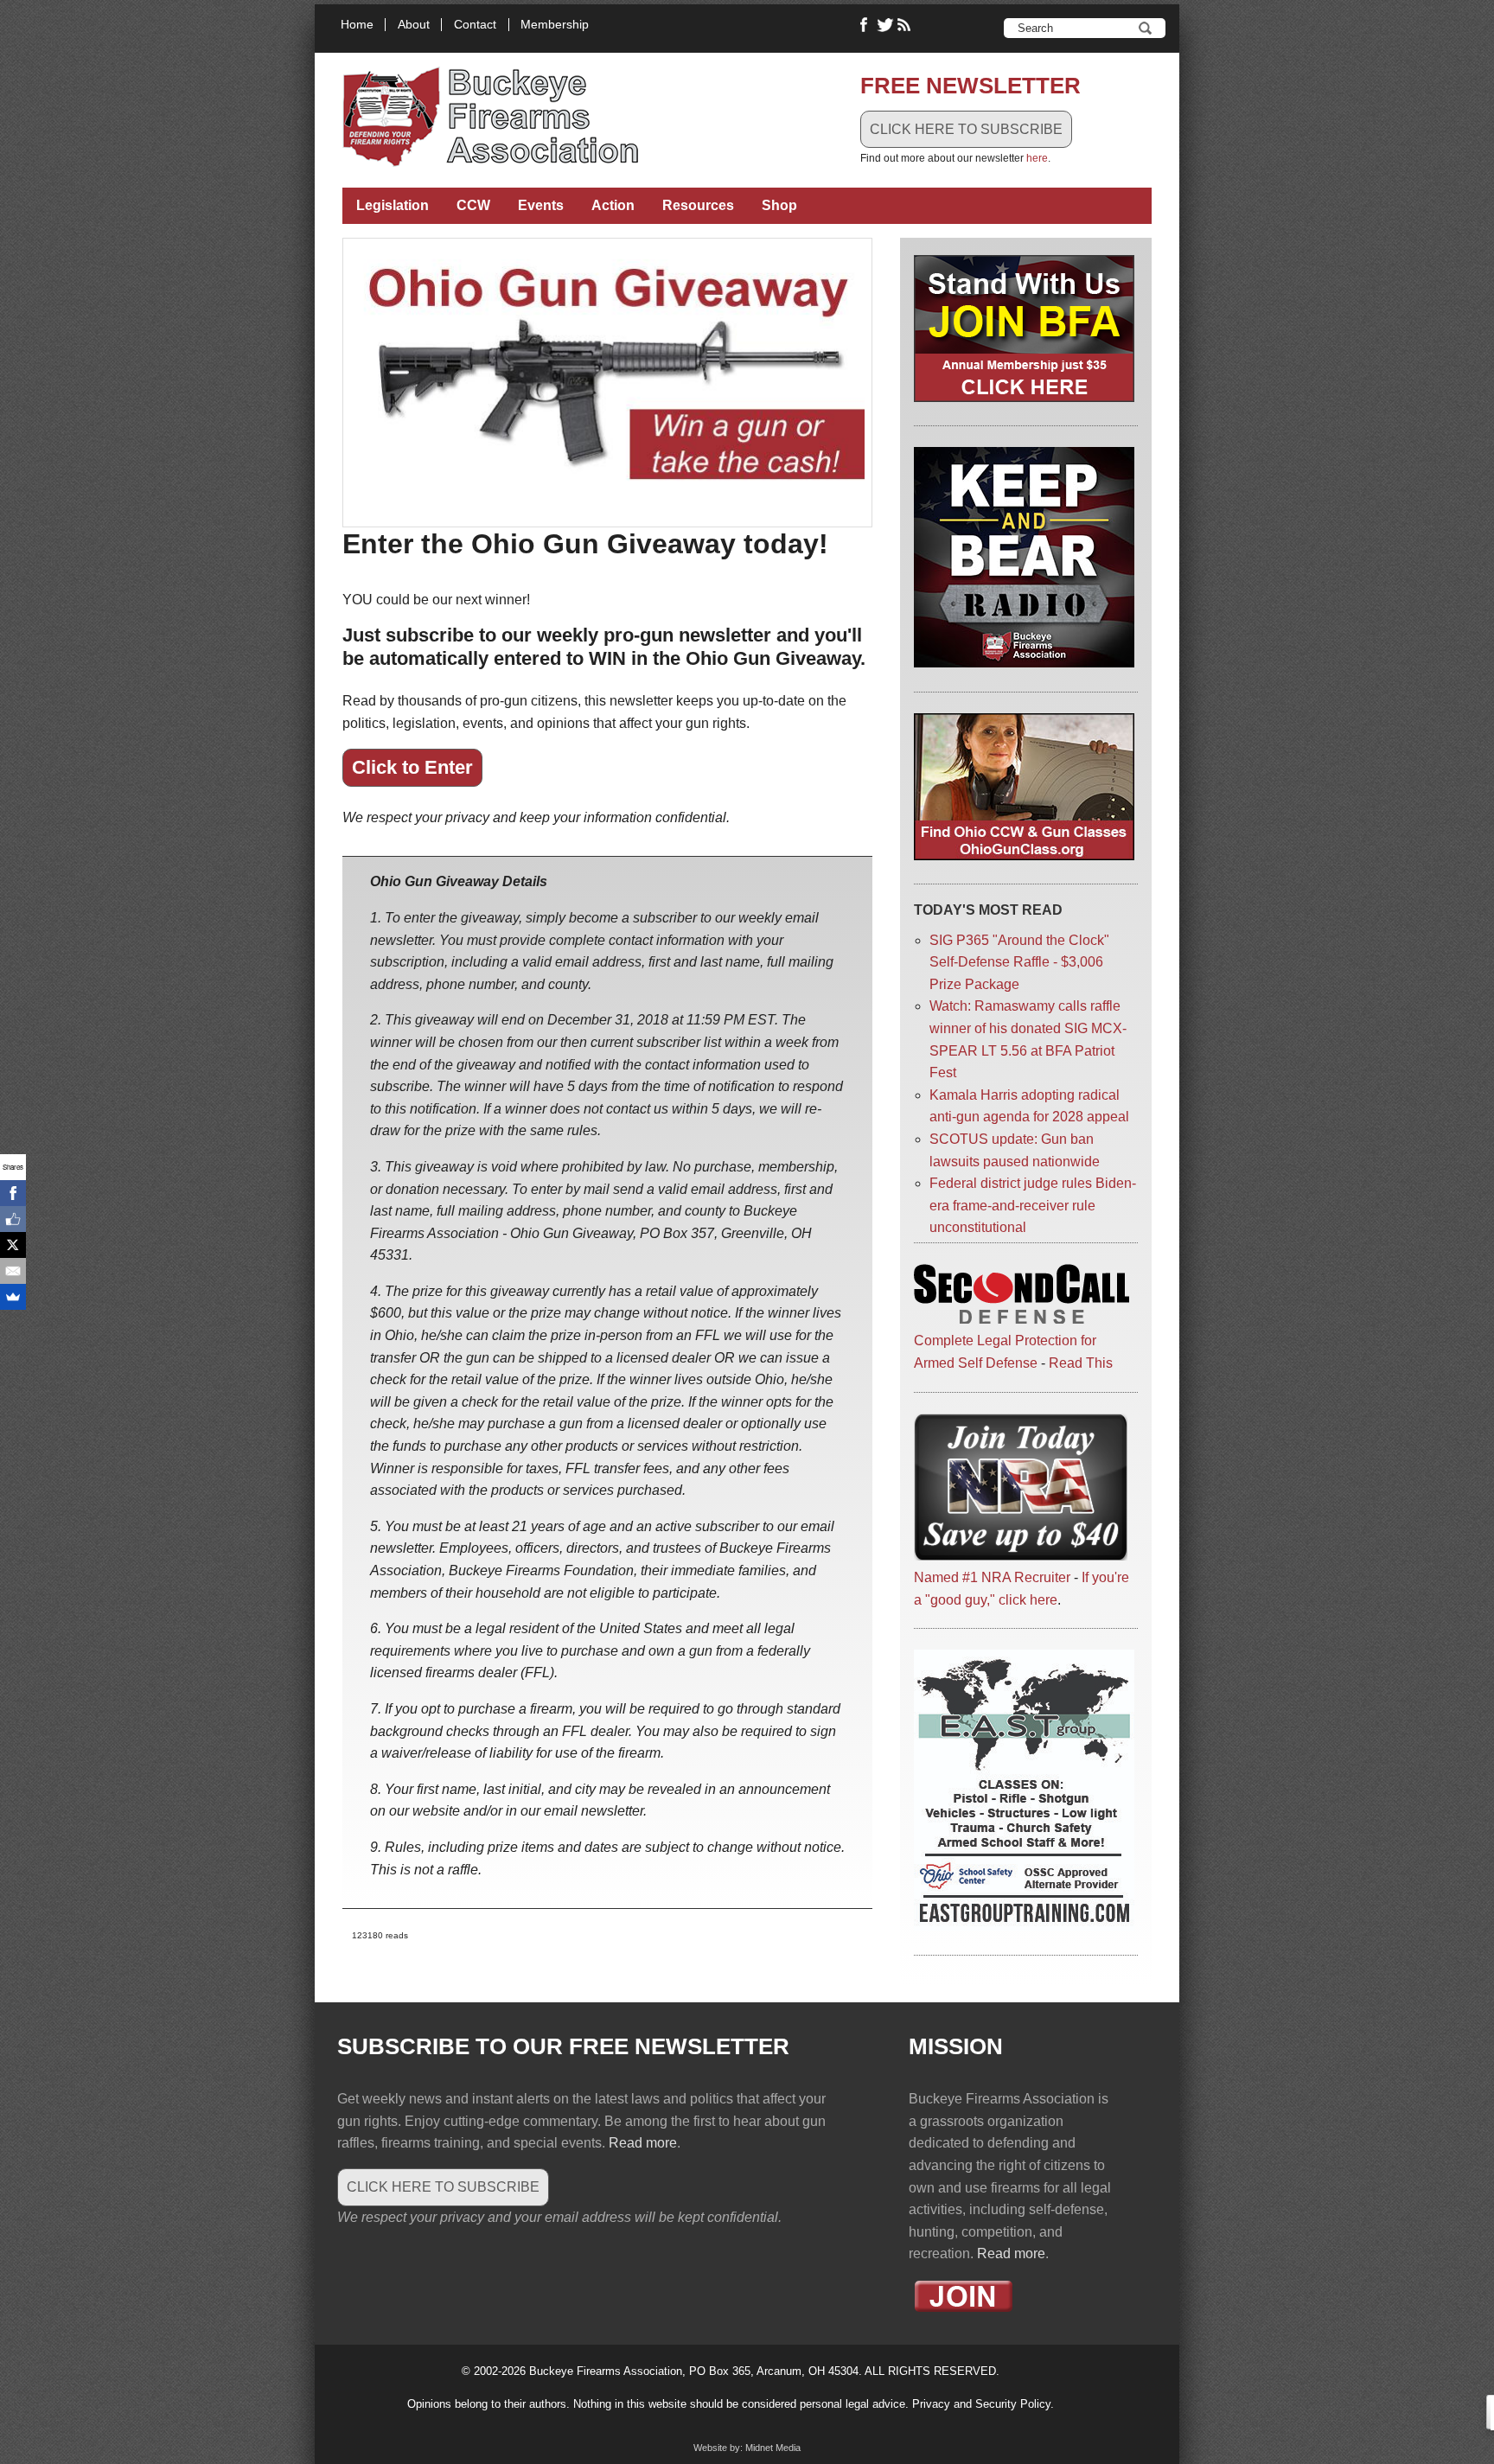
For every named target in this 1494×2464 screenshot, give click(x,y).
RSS (906, 25)
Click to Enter (412, 767)
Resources (698, 205)
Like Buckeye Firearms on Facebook (865, 25)
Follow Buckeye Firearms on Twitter (885, 25)
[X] (13, 1245)
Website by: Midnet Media (747, 2448)
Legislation (393, 205)
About (414, 25)
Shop (779, 205)
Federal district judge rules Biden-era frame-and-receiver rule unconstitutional (1033, 1205)
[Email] (13, 1271)
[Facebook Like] (13, 1219)
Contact (475, 25)
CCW (473, 205)
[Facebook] (13, 1193)
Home (357, 25)
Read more (643, 2143)
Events (541, 205)
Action (613, 205)
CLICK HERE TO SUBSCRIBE (966, 129)
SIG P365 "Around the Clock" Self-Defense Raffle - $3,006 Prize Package (1019, 962)
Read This (1081, 1363)
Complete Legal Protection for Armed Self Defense (1005, 1352)
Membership (555, 25)
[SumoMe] (13, 1297)
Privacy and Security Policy (981, 2404)
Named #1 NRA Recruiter (992, 1577)
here (1037, 158)
